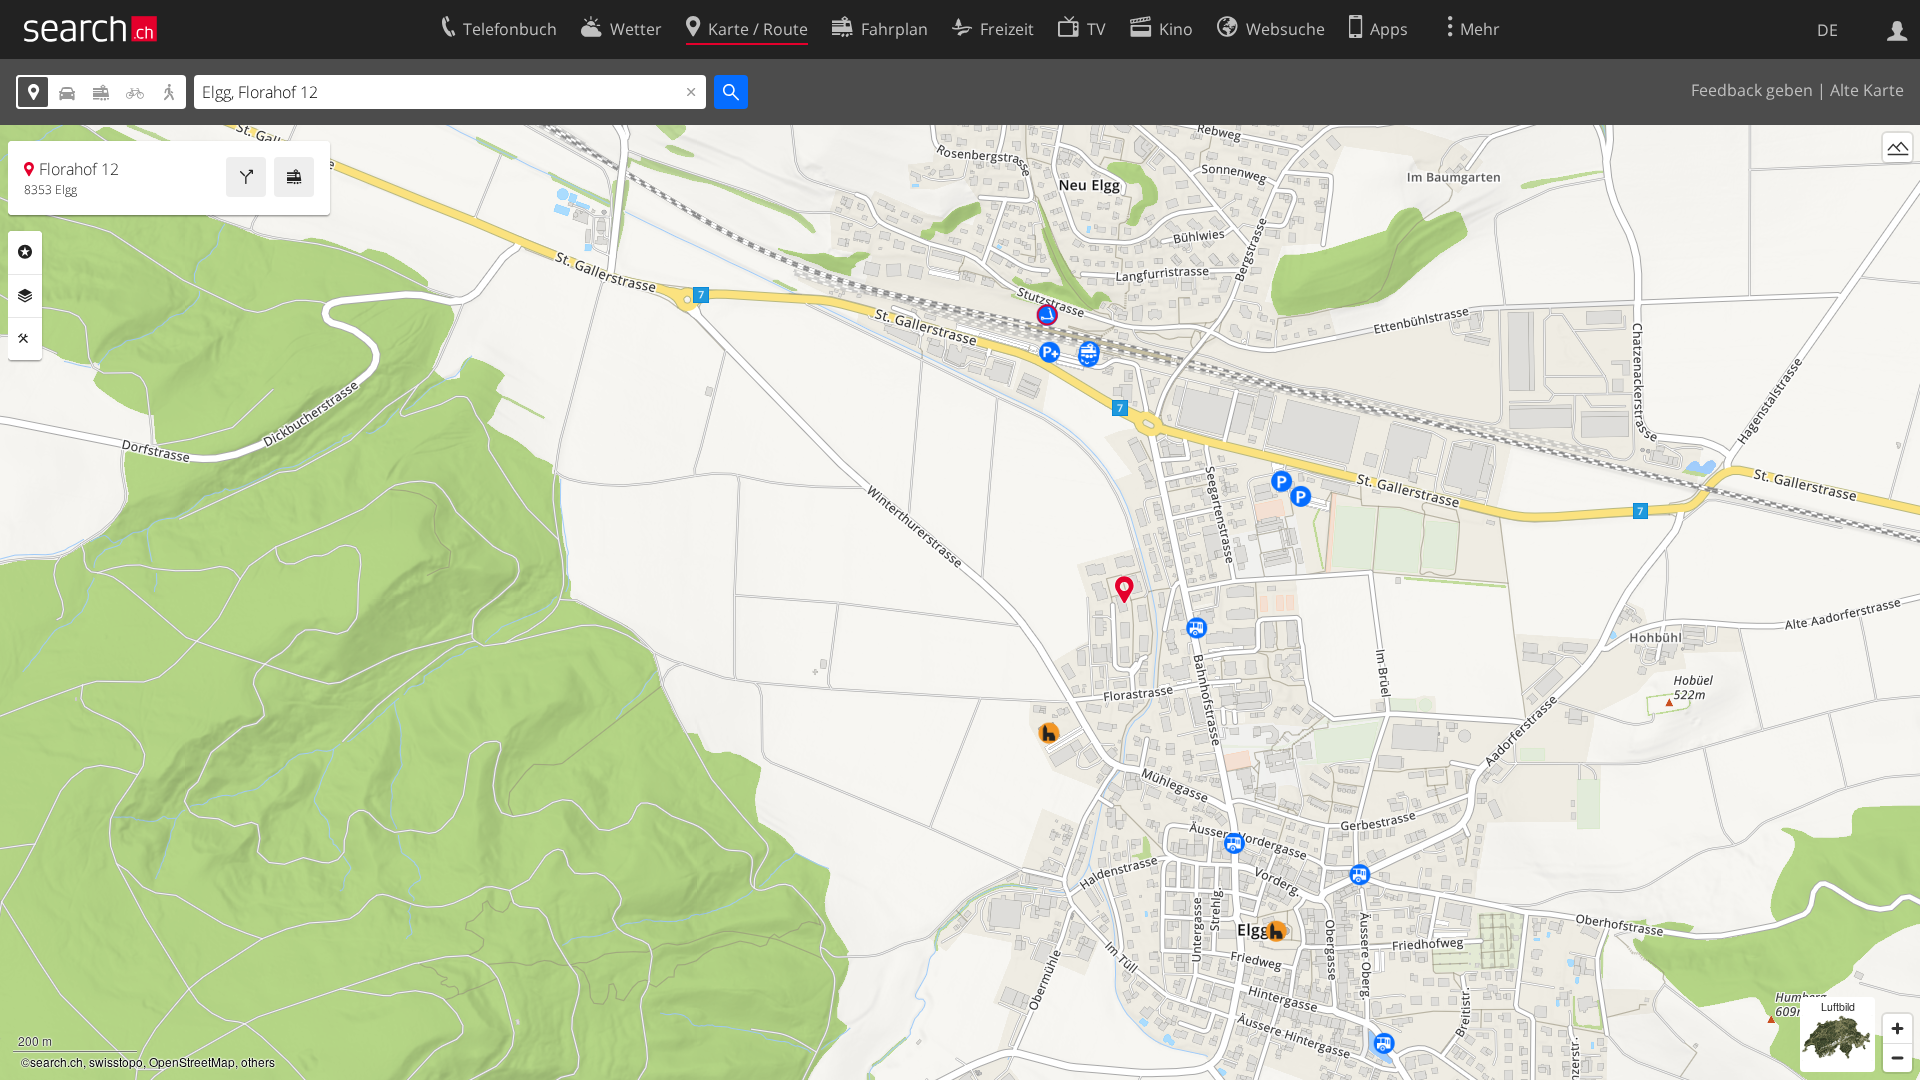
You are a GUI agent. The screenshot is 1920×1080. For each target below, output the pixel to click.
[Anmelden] (1897, 29)
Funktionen (25, 339)
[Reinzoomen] (1897, 1028)
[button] (1124, 589)
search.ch (56, 1061)
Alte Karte (1867, 90)
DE (1827, 30)
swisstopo (116, 1061)
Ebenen (25, 296)
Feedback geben (1752, 90)
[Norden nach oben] (1897, 184)
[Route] (246, 177)
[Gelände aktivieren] (1897, 147)
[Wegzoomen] (1897, 1057)
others (258, 1061)
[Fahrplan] (294, 177)
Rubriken (25, 252)
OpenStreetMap (192, 1061)
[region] (960, 602)
